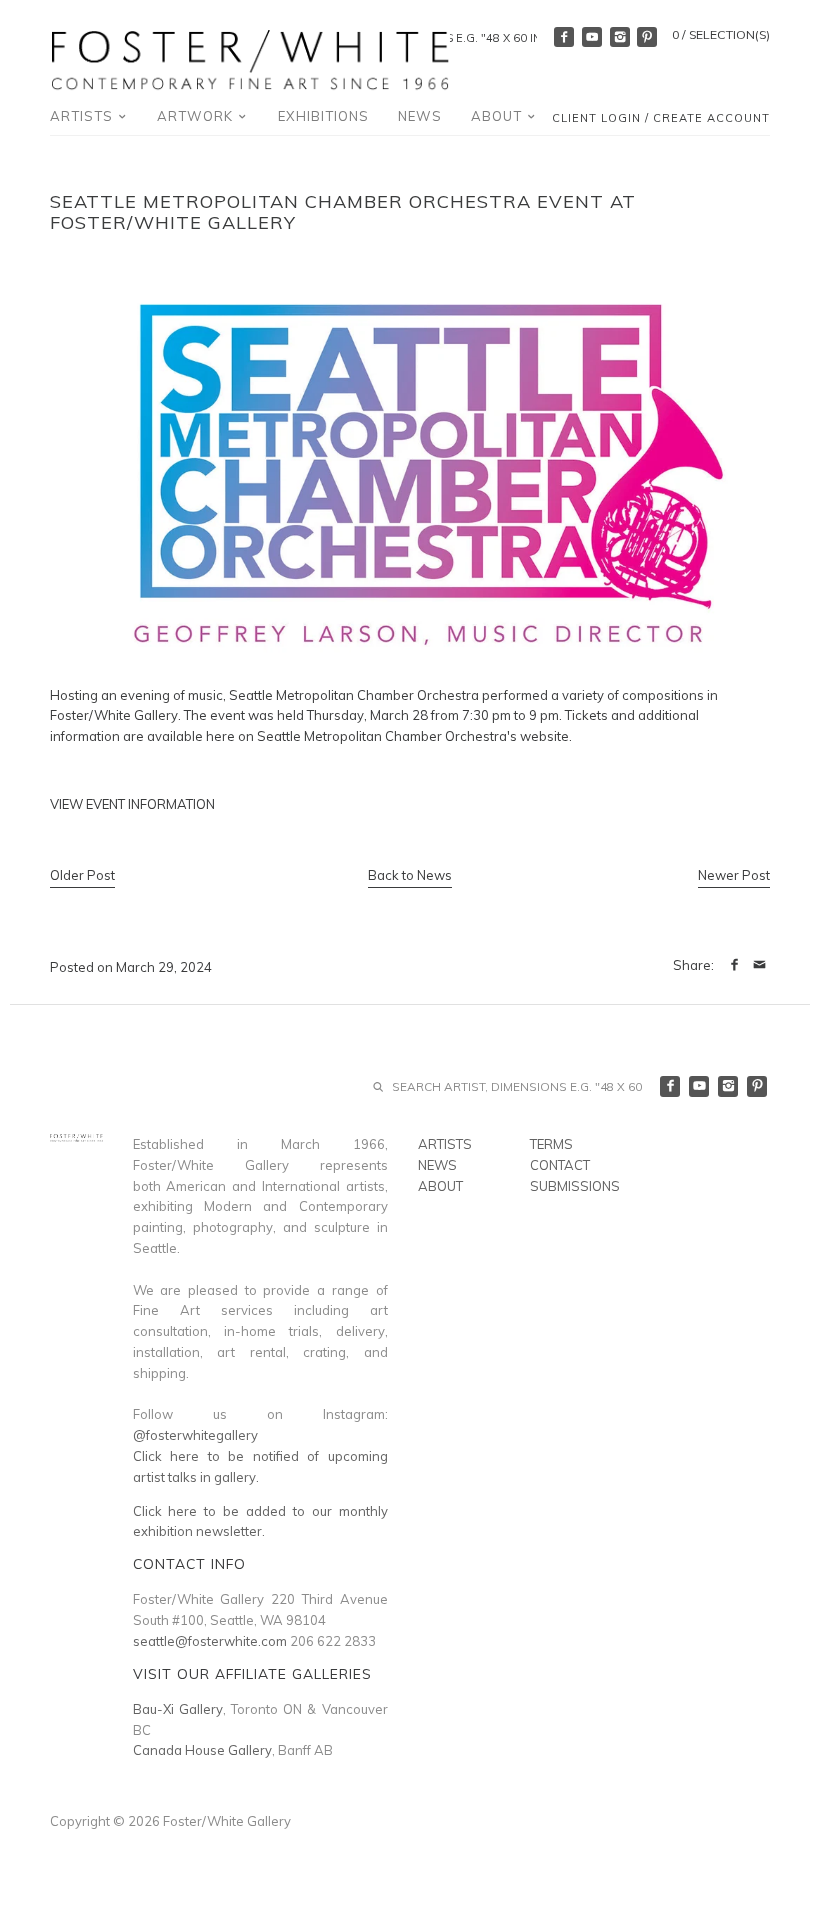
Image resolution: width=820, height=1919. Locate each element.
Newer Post (734, 875)
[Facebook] (564, 37)
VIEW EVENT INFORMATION (132, 804)
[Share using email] (759, 965)
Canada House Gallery (202, 1750)
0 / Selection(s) (721, 34)
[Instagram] (620, 37)
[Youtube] (592, 37)
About (498, 116)
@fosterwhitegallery (195, 1435)
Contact (560, 1165)
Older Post (82, 875)
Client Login (596, 118)
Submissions (575, 1186)
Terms (551, 1144)
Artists (83, 116)
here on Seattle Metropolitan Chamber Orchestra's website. (389, 736)
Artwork (197, 116)
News (420, 116)
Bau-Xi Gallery (178, 1709)
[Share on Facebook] (734, 965)
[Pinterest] (647, 37)
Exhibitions (323, 116)
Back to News (410, 875)
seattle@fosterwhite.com (210, 1641)
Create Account (711, 118)
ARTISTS (445, 1144)
